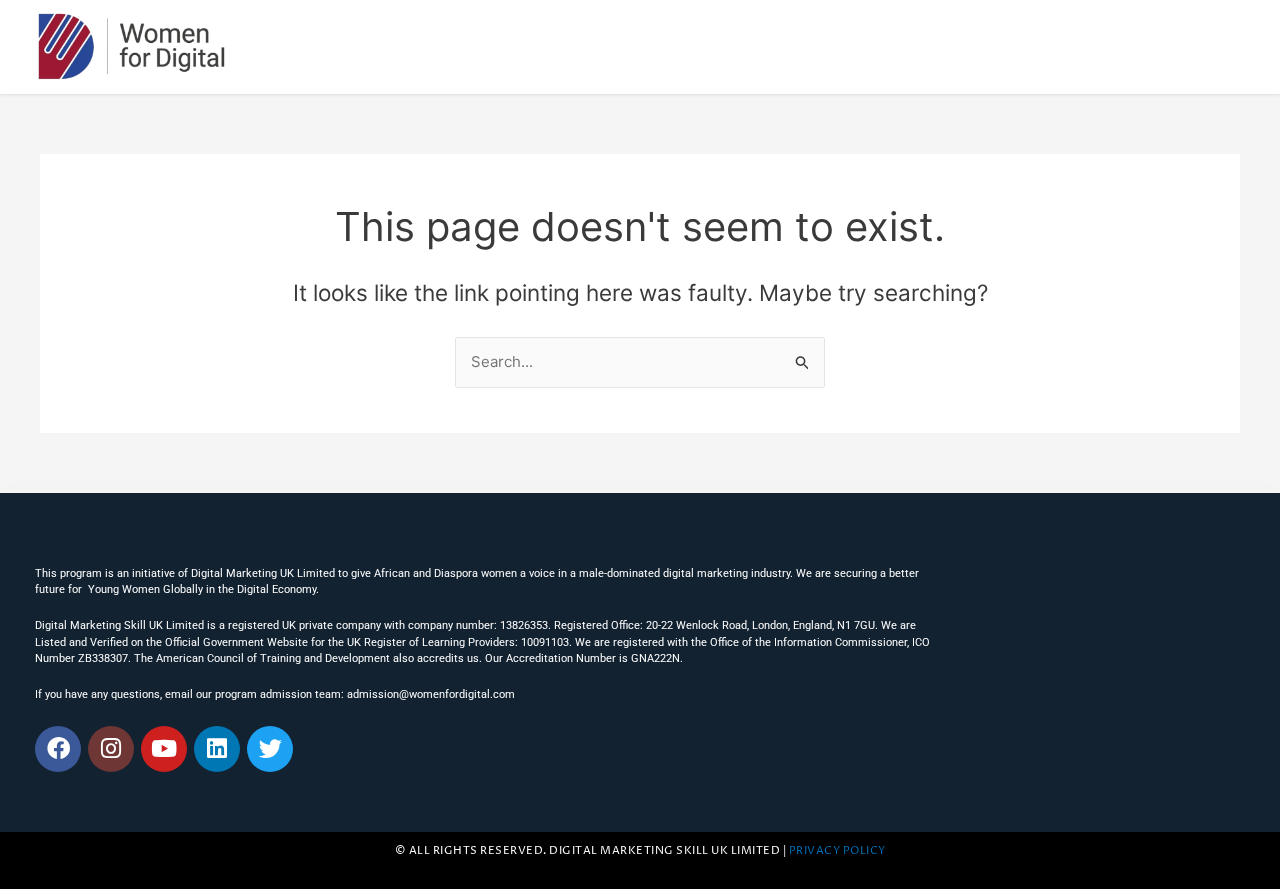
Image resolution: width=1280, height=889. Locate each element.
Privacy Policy (837, 851)
